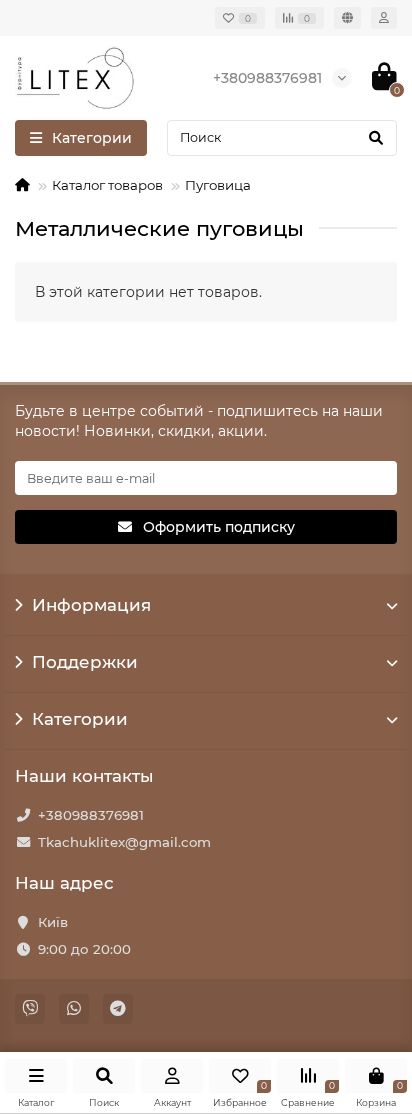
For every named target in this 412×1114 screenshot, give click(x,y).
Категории (80, 719)
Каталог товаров (107, 185)
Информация (91, 605)
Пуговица (218, 185)
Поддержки (85, 662)
